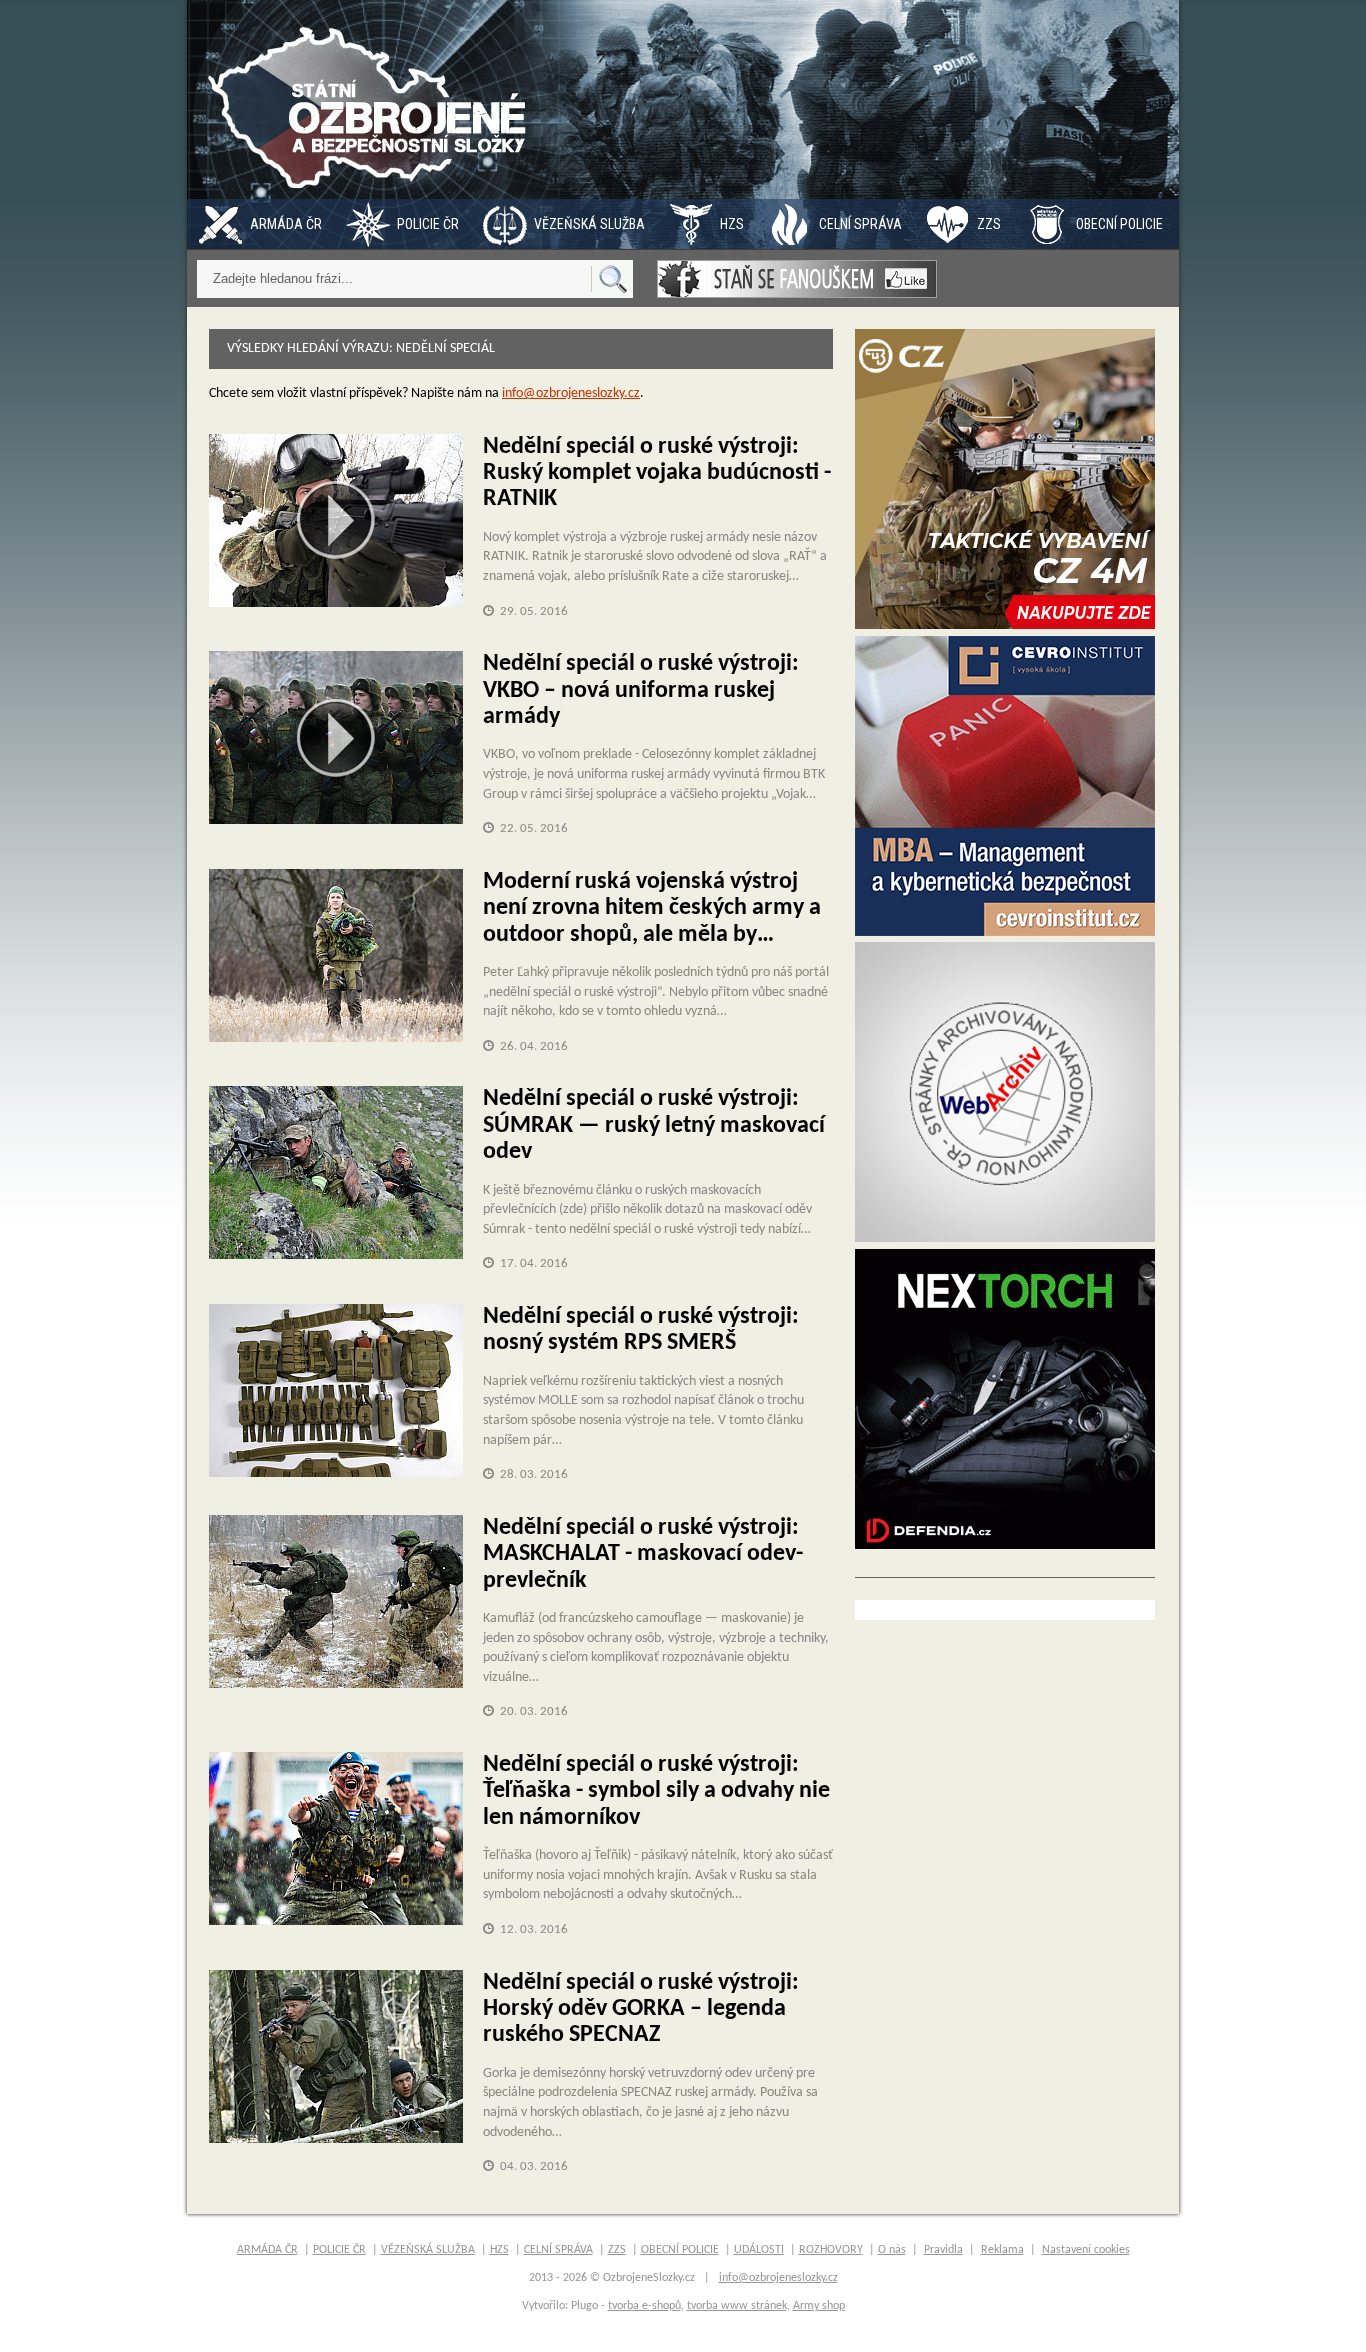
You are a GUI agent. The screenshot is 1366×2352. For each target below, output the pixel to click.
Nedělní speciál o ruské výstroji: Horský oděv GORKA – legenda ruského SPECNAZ (641, 2009)
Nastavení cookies (1086, 2250)
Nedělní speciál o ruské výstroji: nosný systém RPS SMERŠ (641, 1330)
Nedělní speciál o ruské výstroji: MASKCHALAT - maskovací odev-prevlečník (643, 1554)
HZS (732, 224)
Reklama (1002, 2250)
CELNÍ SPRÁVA (860, 224)
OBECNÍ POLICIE (1119, 224)
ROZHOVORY (831, 2250)
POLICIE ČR (428, 224)
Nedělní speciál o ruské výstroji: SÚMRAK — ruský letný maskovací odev (654, 1125)
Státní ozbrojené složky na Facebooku (797, 279)
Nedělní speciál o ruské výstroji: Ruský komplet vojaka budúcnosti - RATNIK (657, 473)
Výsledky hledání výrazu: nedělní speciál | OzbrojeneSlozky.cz (372, 99)
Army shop (819, 2306)
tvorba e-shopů (644, 2306)
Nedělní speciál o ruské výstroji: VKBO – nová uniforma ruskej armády (641, 690)
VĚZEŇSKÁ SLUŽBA (589, 224)
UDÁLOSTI (759, 2250)
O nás (892, 2250)
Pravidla (943, 2250)
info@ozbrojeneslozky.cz (571, 393)
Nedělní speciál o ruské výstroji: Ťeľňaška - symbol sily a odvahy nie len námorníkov (656, 1791)
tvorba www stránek (737, 2306)
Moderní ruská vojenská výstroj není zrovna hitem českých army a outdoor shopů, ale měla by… (652, 908)
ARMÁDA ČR (286, 224)
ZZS (989, 224)
